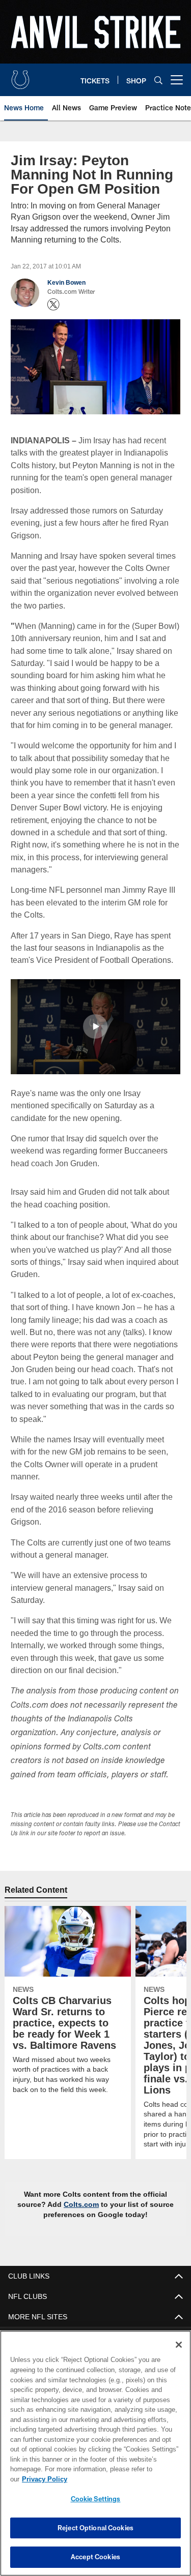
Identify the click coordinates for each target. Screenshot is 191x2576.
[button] (95, 1026)
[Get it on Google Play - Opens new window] (129, 2335)
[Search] (158, 80)
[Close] (179, 2355)
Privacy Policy (123, 2479)
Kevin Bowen (66, 283)
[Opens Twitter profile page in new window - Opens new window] (53, 305)
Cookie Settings (96, 2499)
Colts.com (83, 2179)
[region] (95, 2458)
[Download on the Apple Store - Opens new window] (59, 2331)
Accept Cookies (95, 2557)
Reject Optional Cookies (95, 2528)
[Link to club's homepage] (20, 76)
